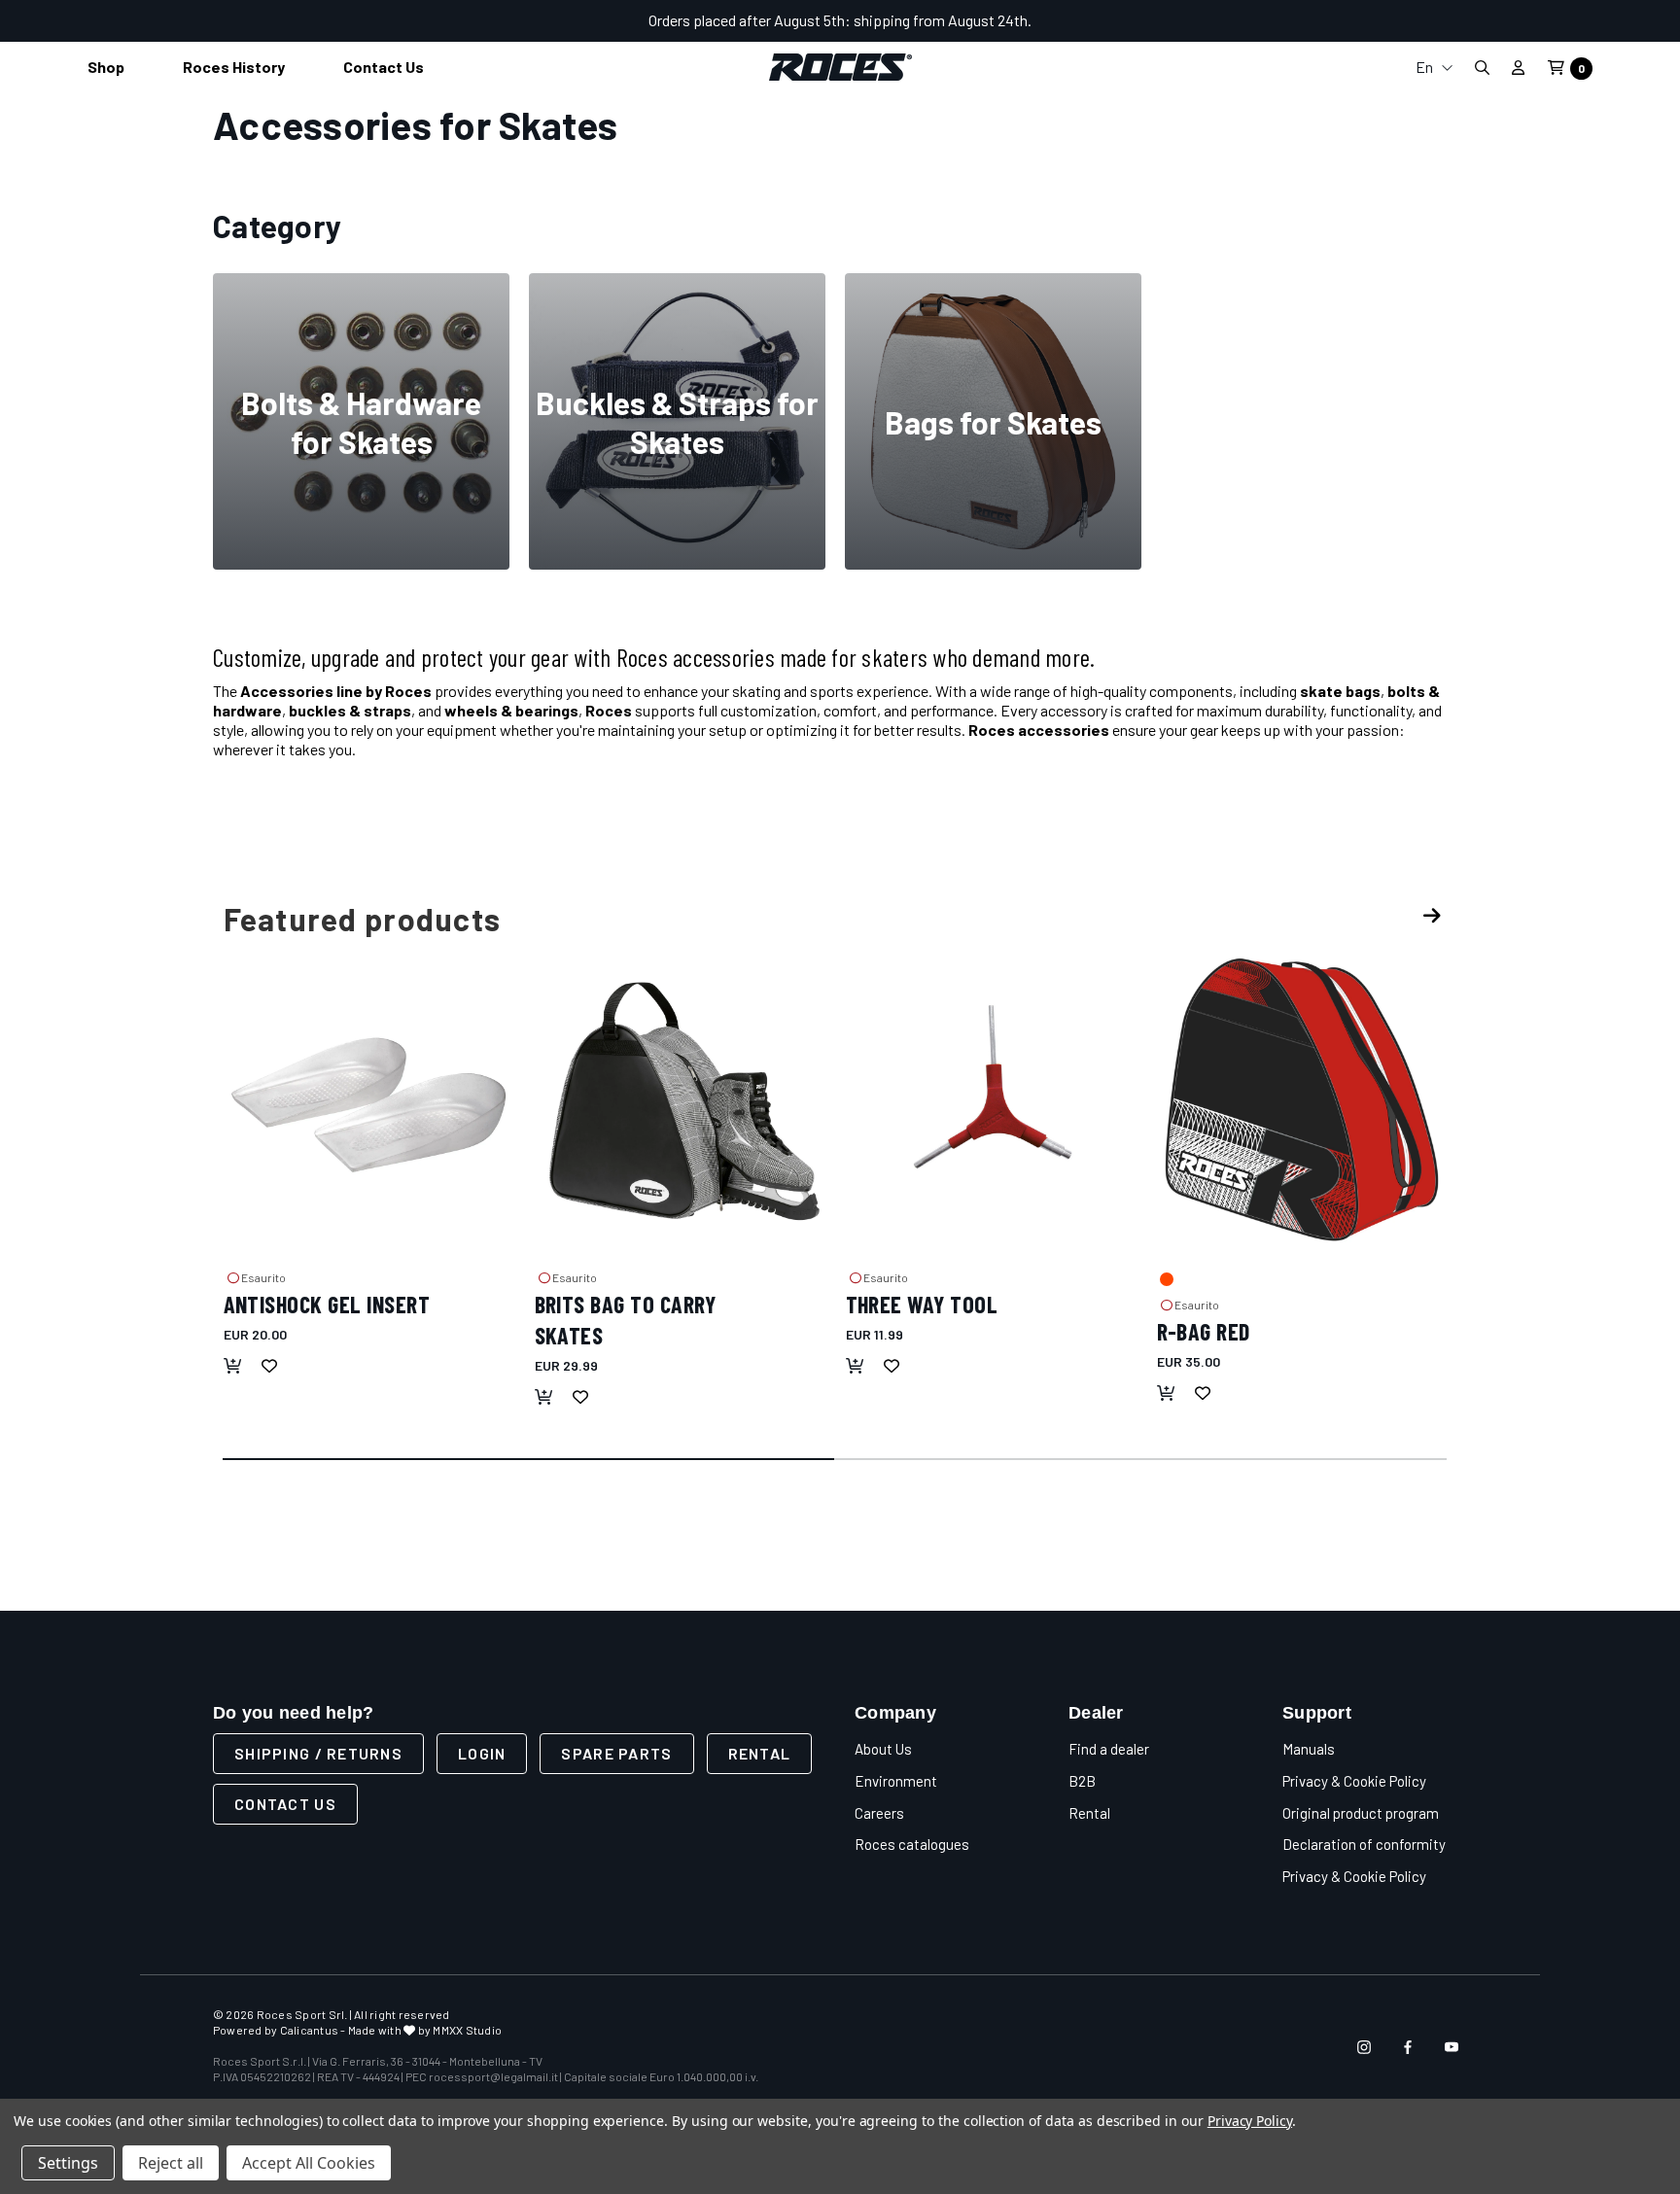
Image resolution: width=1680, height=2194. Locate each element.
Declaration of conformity (1364, 1844)
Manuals (1309, 1749)
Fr (1434, 137)
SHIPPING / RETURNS (318, 1753)
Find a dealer (1109, 1749)
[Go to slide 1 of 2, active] (530, 1460)
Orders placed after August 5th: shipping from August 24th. (840, 20)
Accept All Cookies (309, 2163)
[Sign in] (1518, 67)
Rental (760, 1753)
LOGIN (482, 1753)
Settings (68, 2163)
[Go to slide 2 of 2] (1141, 1460)
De (1434, 168)
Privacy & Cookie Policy (1354, 1781)
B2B (1082, 1781)
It (1434, 105)
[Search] (1482, 68)
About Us (883, 1749)
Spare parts (616, 1753)
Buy (362, 495)
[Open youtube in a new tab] (1452, 2047)
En (1426, 67)
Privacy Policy (1250, 2121)
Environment (896, 1781)
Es (1434, 199)
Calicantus (309, 2030)
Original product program (1361, 1813)
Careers (879, 1813)
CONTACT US (285, 1804)
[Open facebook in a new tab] (1408, 2047)
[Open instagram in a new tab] (1364, 2047)
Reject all (171, 2163)
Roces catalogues (912, 1844)
